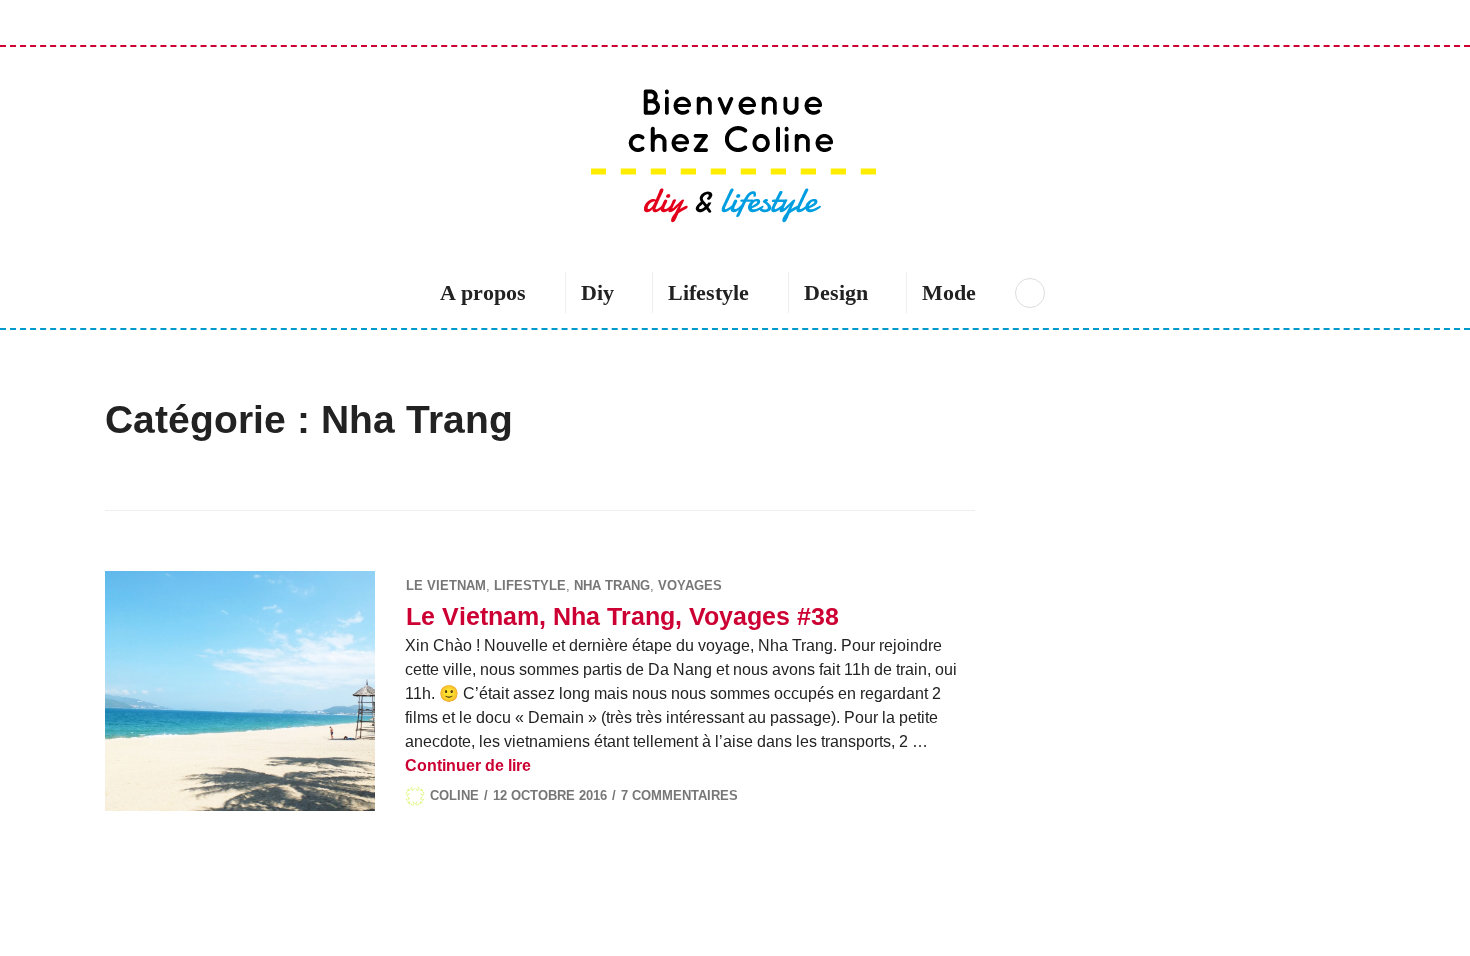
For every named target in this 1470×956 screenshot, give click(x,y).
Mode (949, 292)
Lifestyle (708, 292)
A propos (483, 292)
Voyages (690, 585)
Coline (454, 795)
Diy (597, 292)
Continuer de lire (468, 765)
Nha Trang (612, 585)
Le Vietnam (446, 585)
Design (836, 292)
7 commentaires (679, 795)
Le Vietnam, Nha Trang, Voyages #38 (622, 616)
